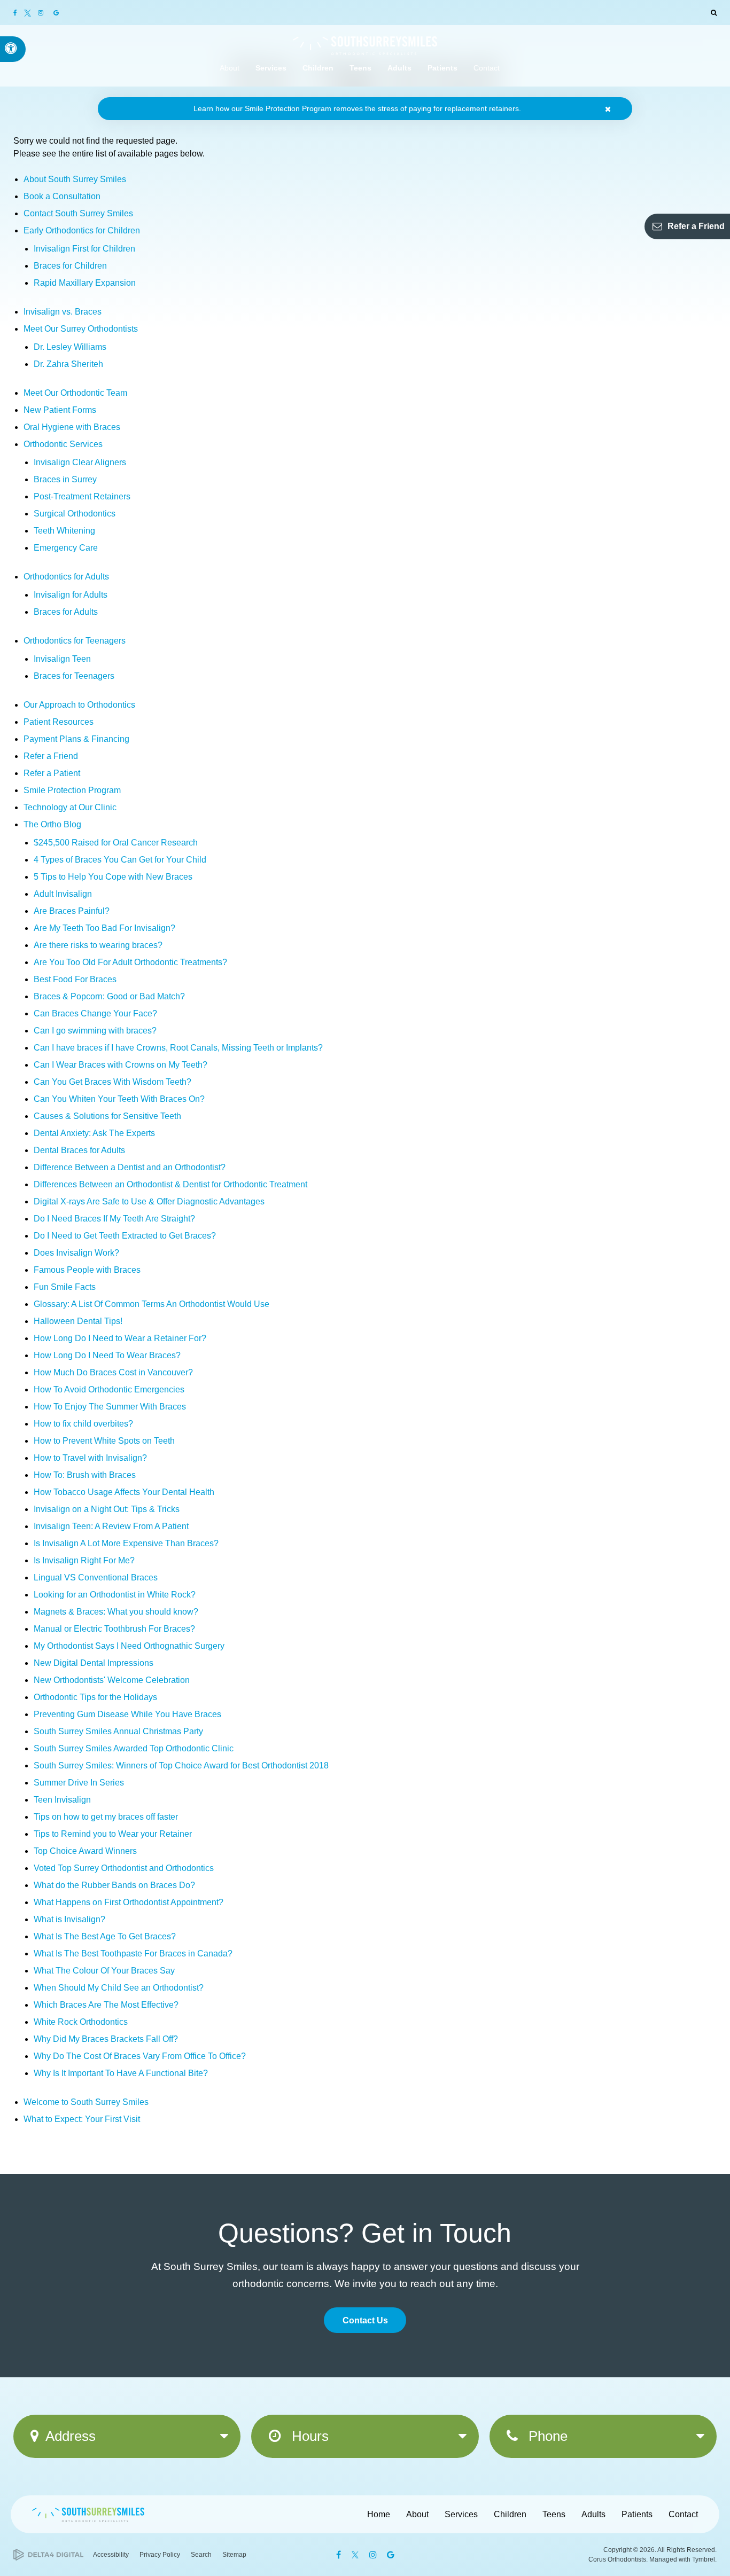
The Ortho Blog (52, 824)
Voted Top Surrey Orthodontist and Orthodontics (124, 1868)
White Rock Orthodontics (81, 2022)
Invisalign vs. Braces (63, 312)
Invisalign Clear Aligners (80, 462)
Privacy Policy (160, 2555)
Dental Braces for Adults (79, 1150)
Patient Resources (59, 722)
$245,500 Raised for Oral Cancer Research (116, 843)
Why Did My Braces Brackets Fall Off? (106, 2039)
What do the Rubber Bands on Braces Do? (114, 1885)
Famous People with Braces (87, 1270)
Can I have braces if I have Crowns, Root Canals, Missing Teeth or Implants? (178, 1048)
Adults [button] (399, 68)
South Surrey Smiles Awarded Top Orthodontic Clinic (134, 1748)
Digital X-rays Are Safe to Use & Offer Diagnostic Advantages (149, 1201)
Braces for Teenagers (74, 676)
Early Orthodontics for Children (82, 230)
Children (510, 2514)
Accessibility (111, 2555)
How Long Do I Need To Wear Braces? (107, 1355)
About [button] (230, 68)
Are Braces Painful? (72, 911)
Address (71, 2436)
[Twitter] (29, 13)
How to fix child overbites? (83, 1424)
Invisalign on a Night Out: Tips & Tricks (107, 1509)
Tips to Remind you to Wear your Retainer (113, 1834)
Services (461, 2514)
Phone (546, 2436)
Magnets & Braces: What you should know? (116, 1612)
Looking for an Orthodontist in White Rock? (115, 1595)
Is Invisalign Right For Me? (84, 1560)
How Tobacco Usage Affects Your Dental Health (124, 1492)
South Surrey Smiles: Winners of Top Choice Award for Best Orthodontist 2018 (181, 1765)
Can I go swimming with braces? (95, 1031)
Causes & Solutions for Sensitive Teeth (107, 1116)
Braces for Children (70, 266)
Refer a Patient (52, 773)
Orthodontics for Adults (66, 577)
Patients (637, 2514)
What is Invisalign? (69, 1919)
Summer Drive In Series (79, 1783)
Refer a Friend (696, 226)
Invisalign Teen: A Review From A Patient (111, 1526)
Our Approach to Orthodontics (79, 705)
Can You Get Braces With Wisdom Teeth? (112, 1082)
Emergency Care (66, 548)
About (417, 2514)
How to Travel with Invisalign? (90, 1458)
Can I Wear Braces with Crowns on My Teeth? (121, 1065)
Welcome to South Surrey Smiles (86, 2102)
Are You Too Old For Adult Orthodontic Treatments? (130, 962)
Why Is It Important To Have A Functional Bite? (121, 2073)
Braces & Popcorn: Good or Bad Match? (109, 996)
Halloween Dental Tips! (78, 1321)
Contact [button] (487, 68)
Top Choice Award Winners (85, 1851)
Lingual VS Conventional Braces (96, 1577)
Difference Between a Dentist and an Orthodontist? (130, 1167)
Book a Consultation (62, 196)
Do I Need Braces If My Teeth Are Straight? (114, 1219)
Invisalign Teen (62, 659)
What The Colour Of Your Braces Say (104, 1971)
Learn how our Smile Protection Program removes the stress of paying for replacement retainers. (357, 108)
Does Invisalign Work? (76, 1253)
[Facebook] (18, 13)
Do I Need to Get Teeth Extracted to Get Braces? (125, 1236)
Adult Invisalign (63, 894)
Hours (308, 2436)
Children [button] (318, 68)
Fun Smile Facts (65, 1287)
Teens (554, 2514)
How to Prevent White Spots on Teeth (104, 1441)
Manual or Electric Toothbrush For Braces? (114, 1629)
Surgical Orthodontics (75, 514)
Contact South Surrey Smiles (78, 213)
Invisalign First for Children (84, 249)
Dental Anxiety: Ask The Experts (94, 1133)
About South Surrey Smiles (75, 179)
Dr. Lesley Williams (70, 347)
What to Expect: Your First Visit (82, 2119)
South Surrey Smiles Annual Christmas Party (118, 1731)
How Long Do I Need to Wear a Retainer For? (120, 1338)
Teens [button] (360, 68)
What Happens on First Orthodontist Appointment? (129, 1902)
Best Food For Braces (75, 979)
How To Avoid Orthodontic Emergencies (109, 1389)
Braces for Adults (66, 612)
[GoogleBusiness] (56, 13)
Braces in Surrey (65, 479)
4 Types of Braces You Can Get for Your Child (120, 860)
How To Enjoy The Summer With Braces (110, 1407)
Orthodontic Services (63, 444)
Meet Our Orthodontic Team (75, 393)
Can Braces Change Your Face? (95, 1013)
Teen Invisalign (62, 1800)
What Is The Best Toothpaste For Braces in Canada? (133, 1953)
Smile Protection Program (72, 790)
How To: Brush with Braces (85, 1475)
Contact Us (365, 2320)
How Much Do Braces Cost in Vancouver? (113, 1372)
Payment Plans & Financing (76, 739)
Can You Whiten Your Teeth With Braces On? (119, 1099)
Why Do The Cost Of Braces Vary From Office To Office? (140, 2056)
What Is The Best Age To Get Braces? (105, 1936)
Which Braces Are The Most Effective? (106, 2005)
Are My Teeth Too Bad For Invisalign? (104, 928)
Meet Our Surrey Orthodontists (81, 329)
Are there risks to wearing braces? (98, 945)
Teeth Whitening (64, 531)
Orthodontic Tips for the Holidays (95, 1697)
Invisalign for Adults (71, 595)
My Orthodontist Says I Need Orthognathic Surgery (129, 1646)
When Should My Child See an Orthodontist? (119, 1988)
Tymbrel (704, 2559)
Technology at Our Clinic (70, 807)
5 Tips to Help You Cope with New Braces (113, 877)
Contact (683, 2514)
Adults (593, 2514)
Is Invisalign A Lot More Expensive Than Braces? (126, 1543)
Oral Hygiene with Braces (72, 427)
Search (201, 2555)
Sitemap (234, 2555)
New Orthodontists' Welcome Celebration (112, 1680)
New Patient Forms (60, 410)
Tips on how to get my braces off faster (106, 1817)
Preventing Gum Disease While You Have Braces (127, 1714)
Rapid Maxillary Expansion (85, 283)
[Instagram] (42, 13)
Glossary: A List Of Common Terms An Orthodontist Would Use (152, 1304)
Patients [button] (442, 68)
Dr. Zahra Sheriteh (68, 364)
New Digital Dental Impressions (94, 1663)
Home (379, 2514)
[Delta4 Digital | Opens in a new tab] (48, 2555)
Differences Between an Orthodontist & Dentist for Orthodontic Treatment (170, 1184)
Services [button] (271, 68)
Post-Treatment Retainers (82, 496)
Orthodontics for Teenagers (75, 641)
